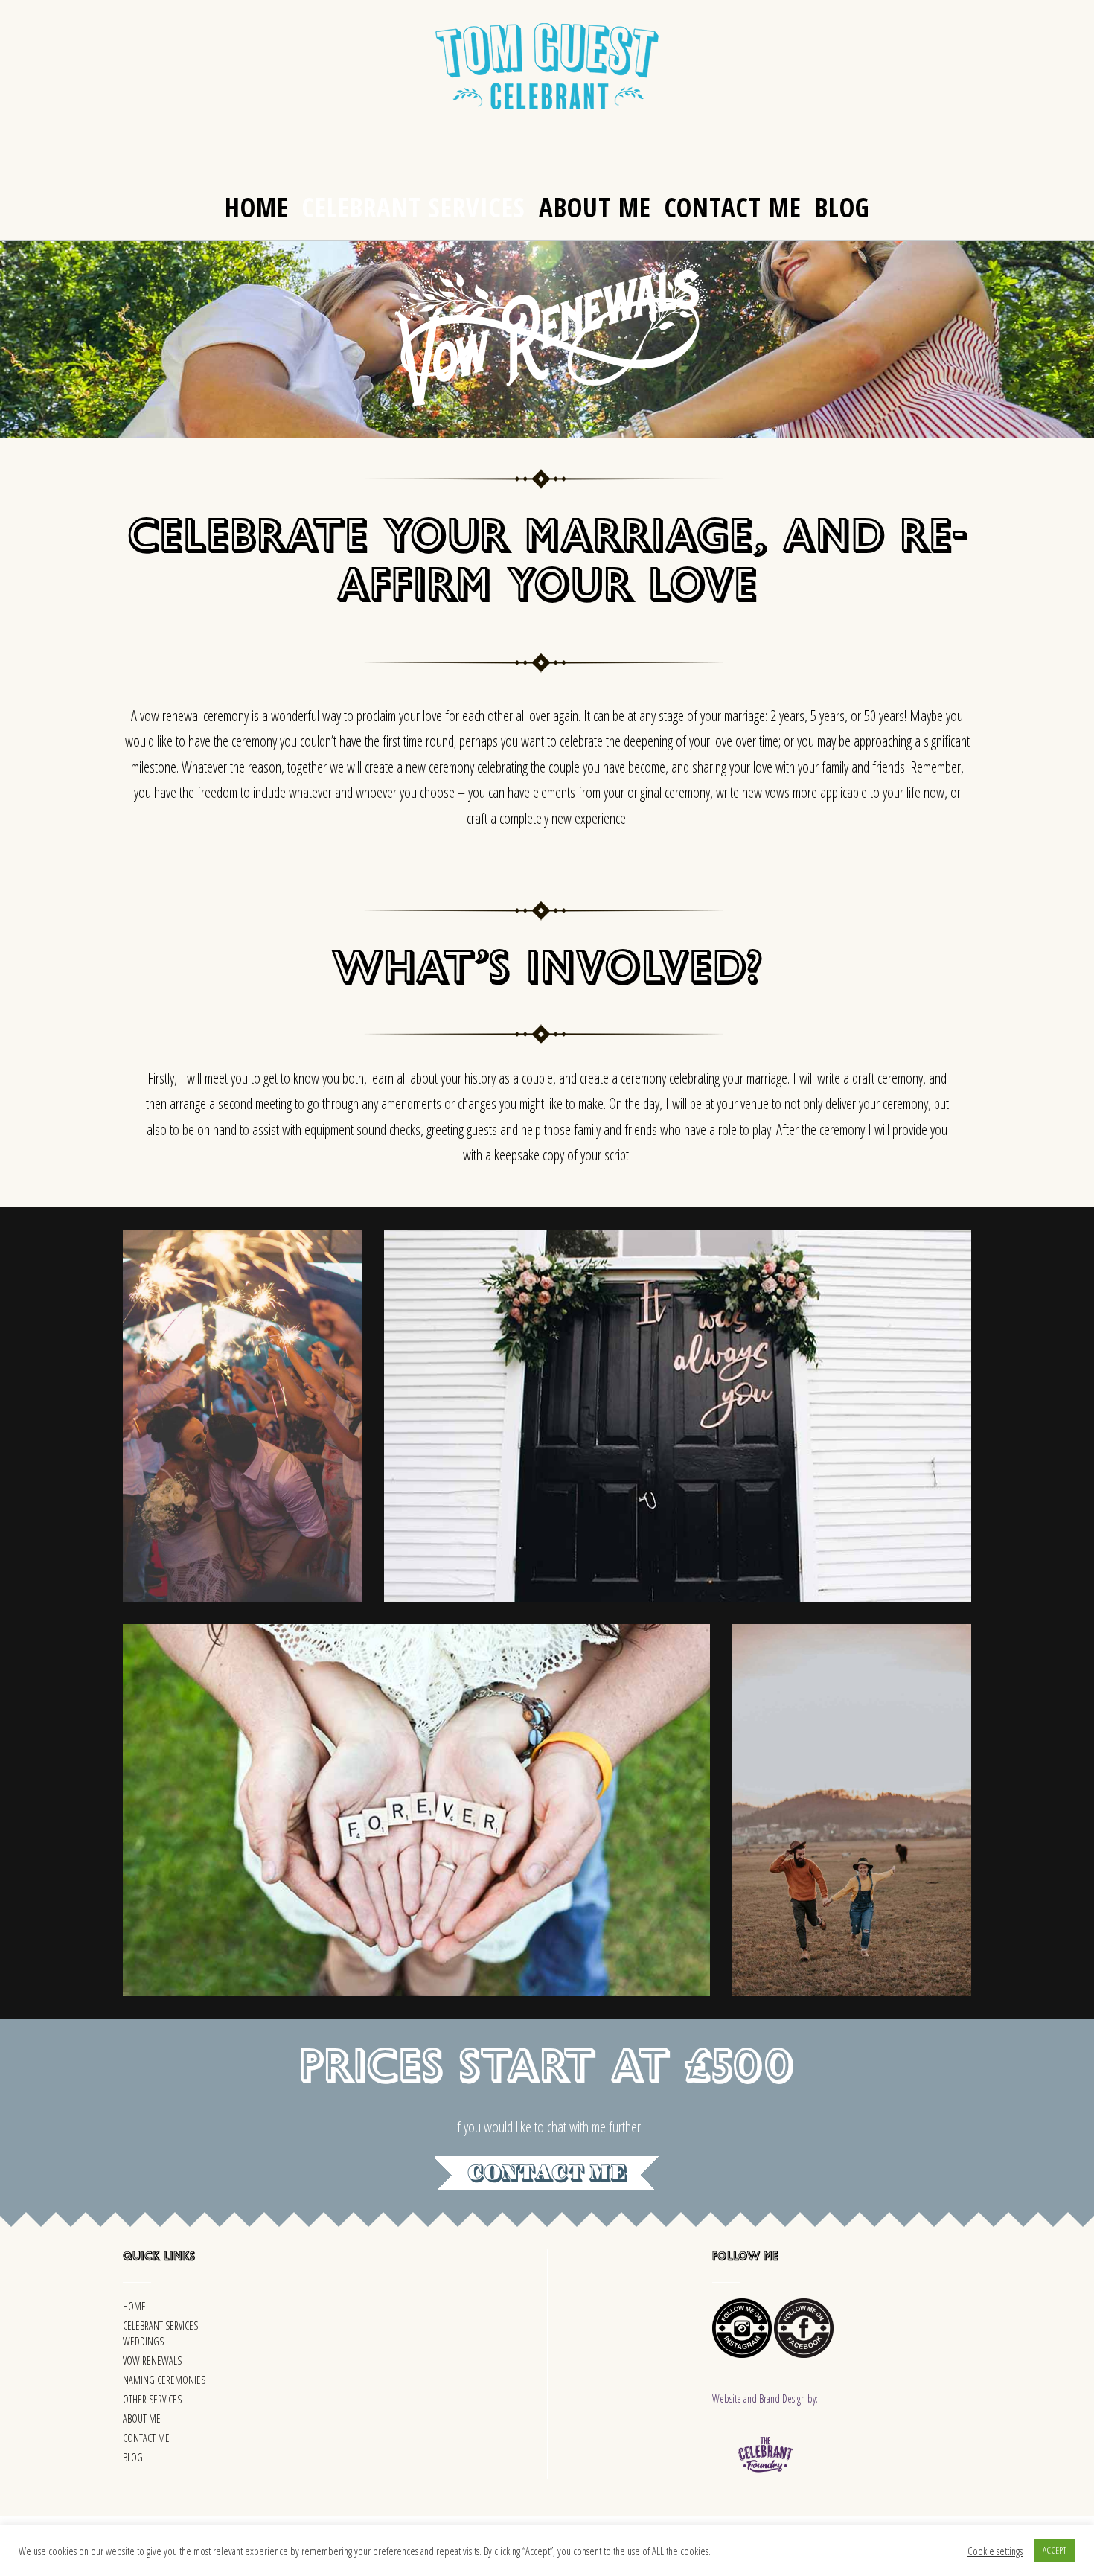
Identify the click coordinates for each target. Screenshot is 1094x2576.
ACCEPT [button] (1055, 2550)
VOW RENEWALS (152, 2361)
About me (595, 207)
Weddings (143, 2341)
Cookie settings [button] (995, 2551)
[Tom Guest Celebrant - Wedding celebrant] (547, 66)
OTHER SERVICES (152, 2399)
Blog (842, 207)
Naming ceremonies (164, 2380)
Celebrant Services (414, 207)
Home (257, 207)
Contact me (733, 207)
